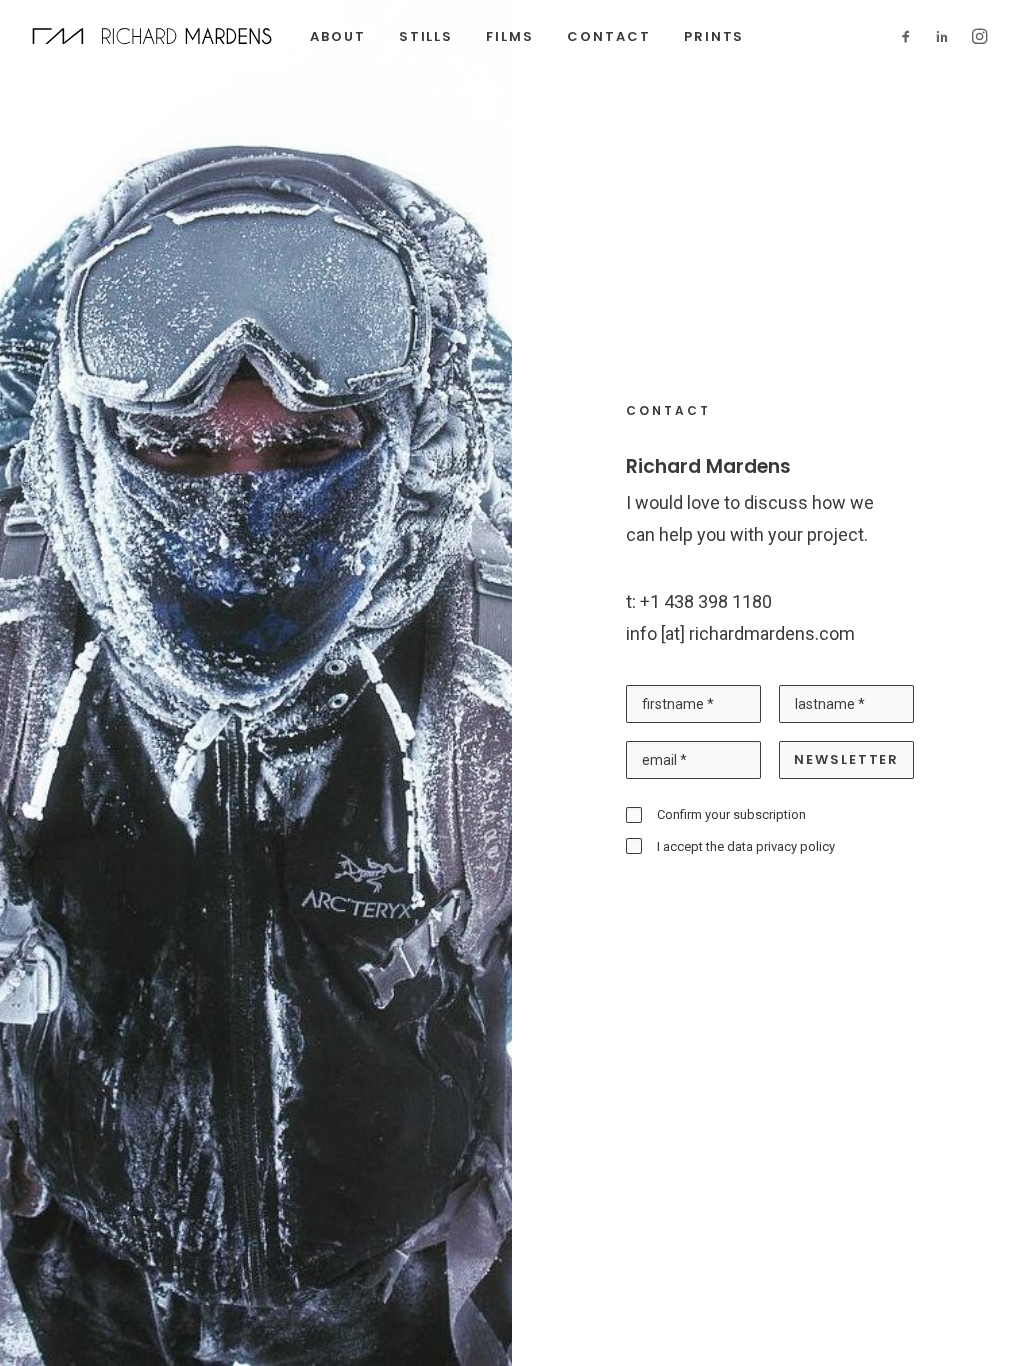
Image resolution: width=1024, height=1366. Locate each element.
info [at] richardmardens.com (740, 633)
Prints (714, 36)
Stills (426, 36)
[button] (910, 36)
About (338, 36)
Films (510, 36)
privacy (776, 846)
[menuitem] (338, 36)
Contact (609, 36)
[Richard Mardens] (152, 36)
